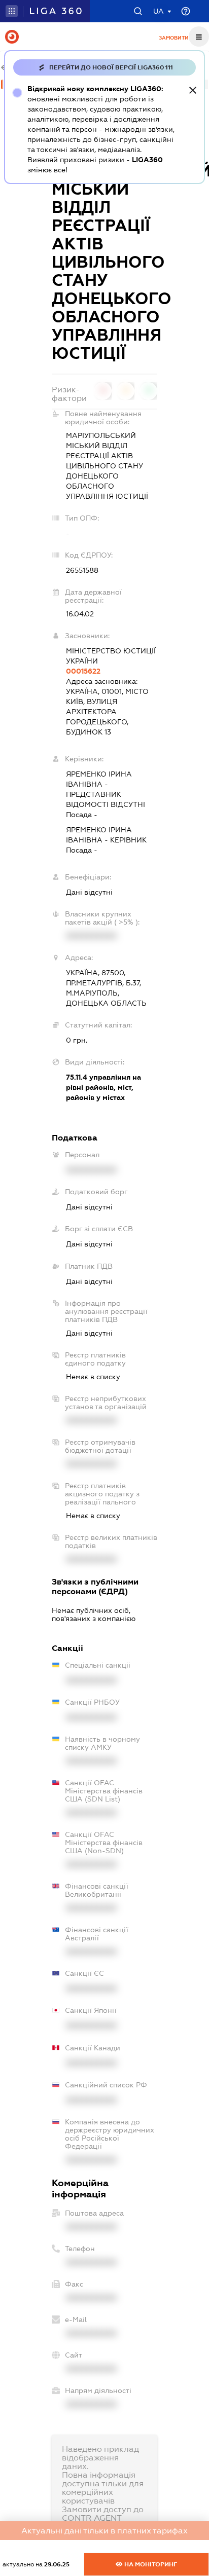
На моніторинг (150, 2564)
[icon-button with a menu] (199, 36)
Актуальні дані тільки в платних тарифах (104, 2531)
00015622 (83, 671)
